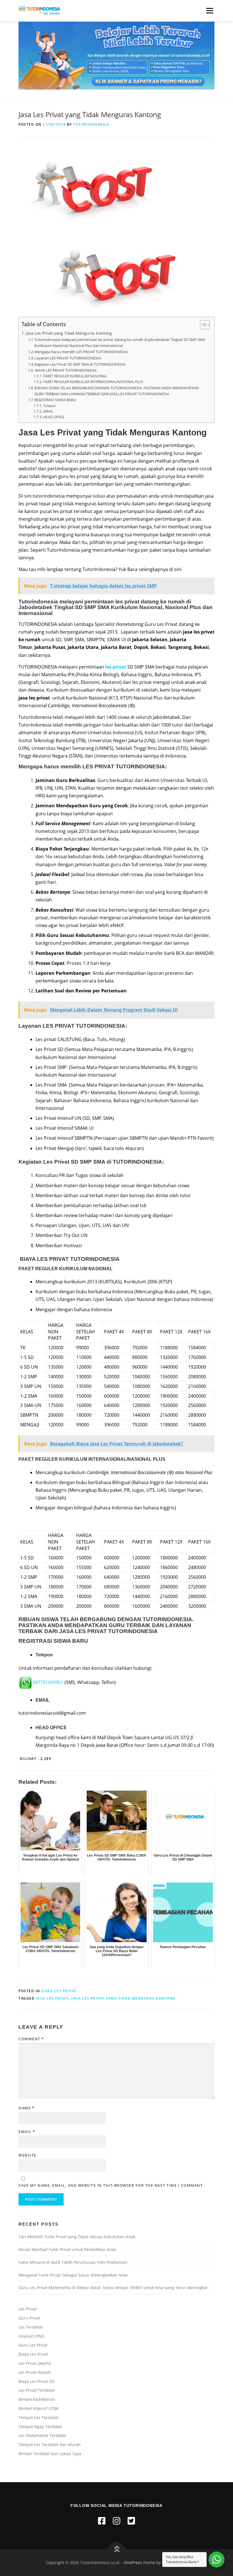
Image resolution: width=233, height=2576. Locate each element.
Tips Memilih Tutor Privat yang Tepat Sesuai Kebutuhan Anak (77, 2237)
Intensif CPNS (31, 2336)
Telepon (49, 406)
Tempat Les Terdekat (38, 2417)
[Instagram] (116, 2521)
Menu (210, 11)
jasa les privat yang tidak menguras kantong (123, 1998)
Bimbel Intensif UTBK (39, 2408)
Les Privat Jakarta (35, 2363)
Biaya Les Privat (33, 2354)
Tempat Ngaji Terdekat (40, 2427)
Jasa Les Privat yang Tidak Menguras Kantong (69, 333)
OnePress (133, 2562)
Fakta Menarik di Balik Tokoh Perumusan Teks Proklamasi (73, 2262)
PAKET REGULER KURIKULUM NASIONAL (75, 376)
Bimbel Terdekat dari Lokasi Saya (50, 2454)
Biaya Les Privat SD (36, 2381)
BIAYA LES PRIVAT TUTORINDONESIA (65, 370)
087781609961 (48, 1682)
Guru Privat (29, 2318)
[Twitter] (131, 2521)
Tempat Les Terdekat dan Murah (50, 2444)
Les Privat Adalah (35, 2372)
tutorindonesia (91, 124)
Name (26, 2108)
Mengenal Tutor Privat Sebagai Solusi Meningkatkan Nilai (73, 2275)
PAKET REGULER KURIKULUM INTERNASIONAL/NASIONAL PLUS (93, 382)
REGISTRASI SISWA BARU (55, 400)
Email (27, 2132)
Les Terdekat (31, 2327)
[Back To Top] (117, 2549)
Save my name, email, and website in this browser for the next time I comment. (111, 2185)
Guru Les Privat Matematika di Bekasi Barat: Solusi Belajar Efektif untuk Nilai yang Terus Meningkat (113, 2288)
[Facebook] (102, 2521)
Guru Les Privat (59, 1991)
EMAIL (48, 411)
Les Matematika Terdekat (42, 2435)
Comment (31, 2039)
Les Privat (28, 2309)
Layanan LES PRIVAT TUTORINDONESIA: (68, 358)
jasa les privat (53, 1998)
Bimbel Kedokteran (37, 2399)
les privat (116, 667)
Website (27, 2155)
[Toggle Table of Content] (202, 325)
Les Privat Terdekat (37, 2390)
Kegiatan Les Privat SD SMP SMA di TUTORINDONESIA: (80, 364)
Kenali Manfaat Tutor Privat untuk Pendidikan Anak (67, 2249)
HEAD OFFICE (54, 417)
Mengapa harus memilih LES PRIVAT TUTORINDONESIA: (81, 352)
